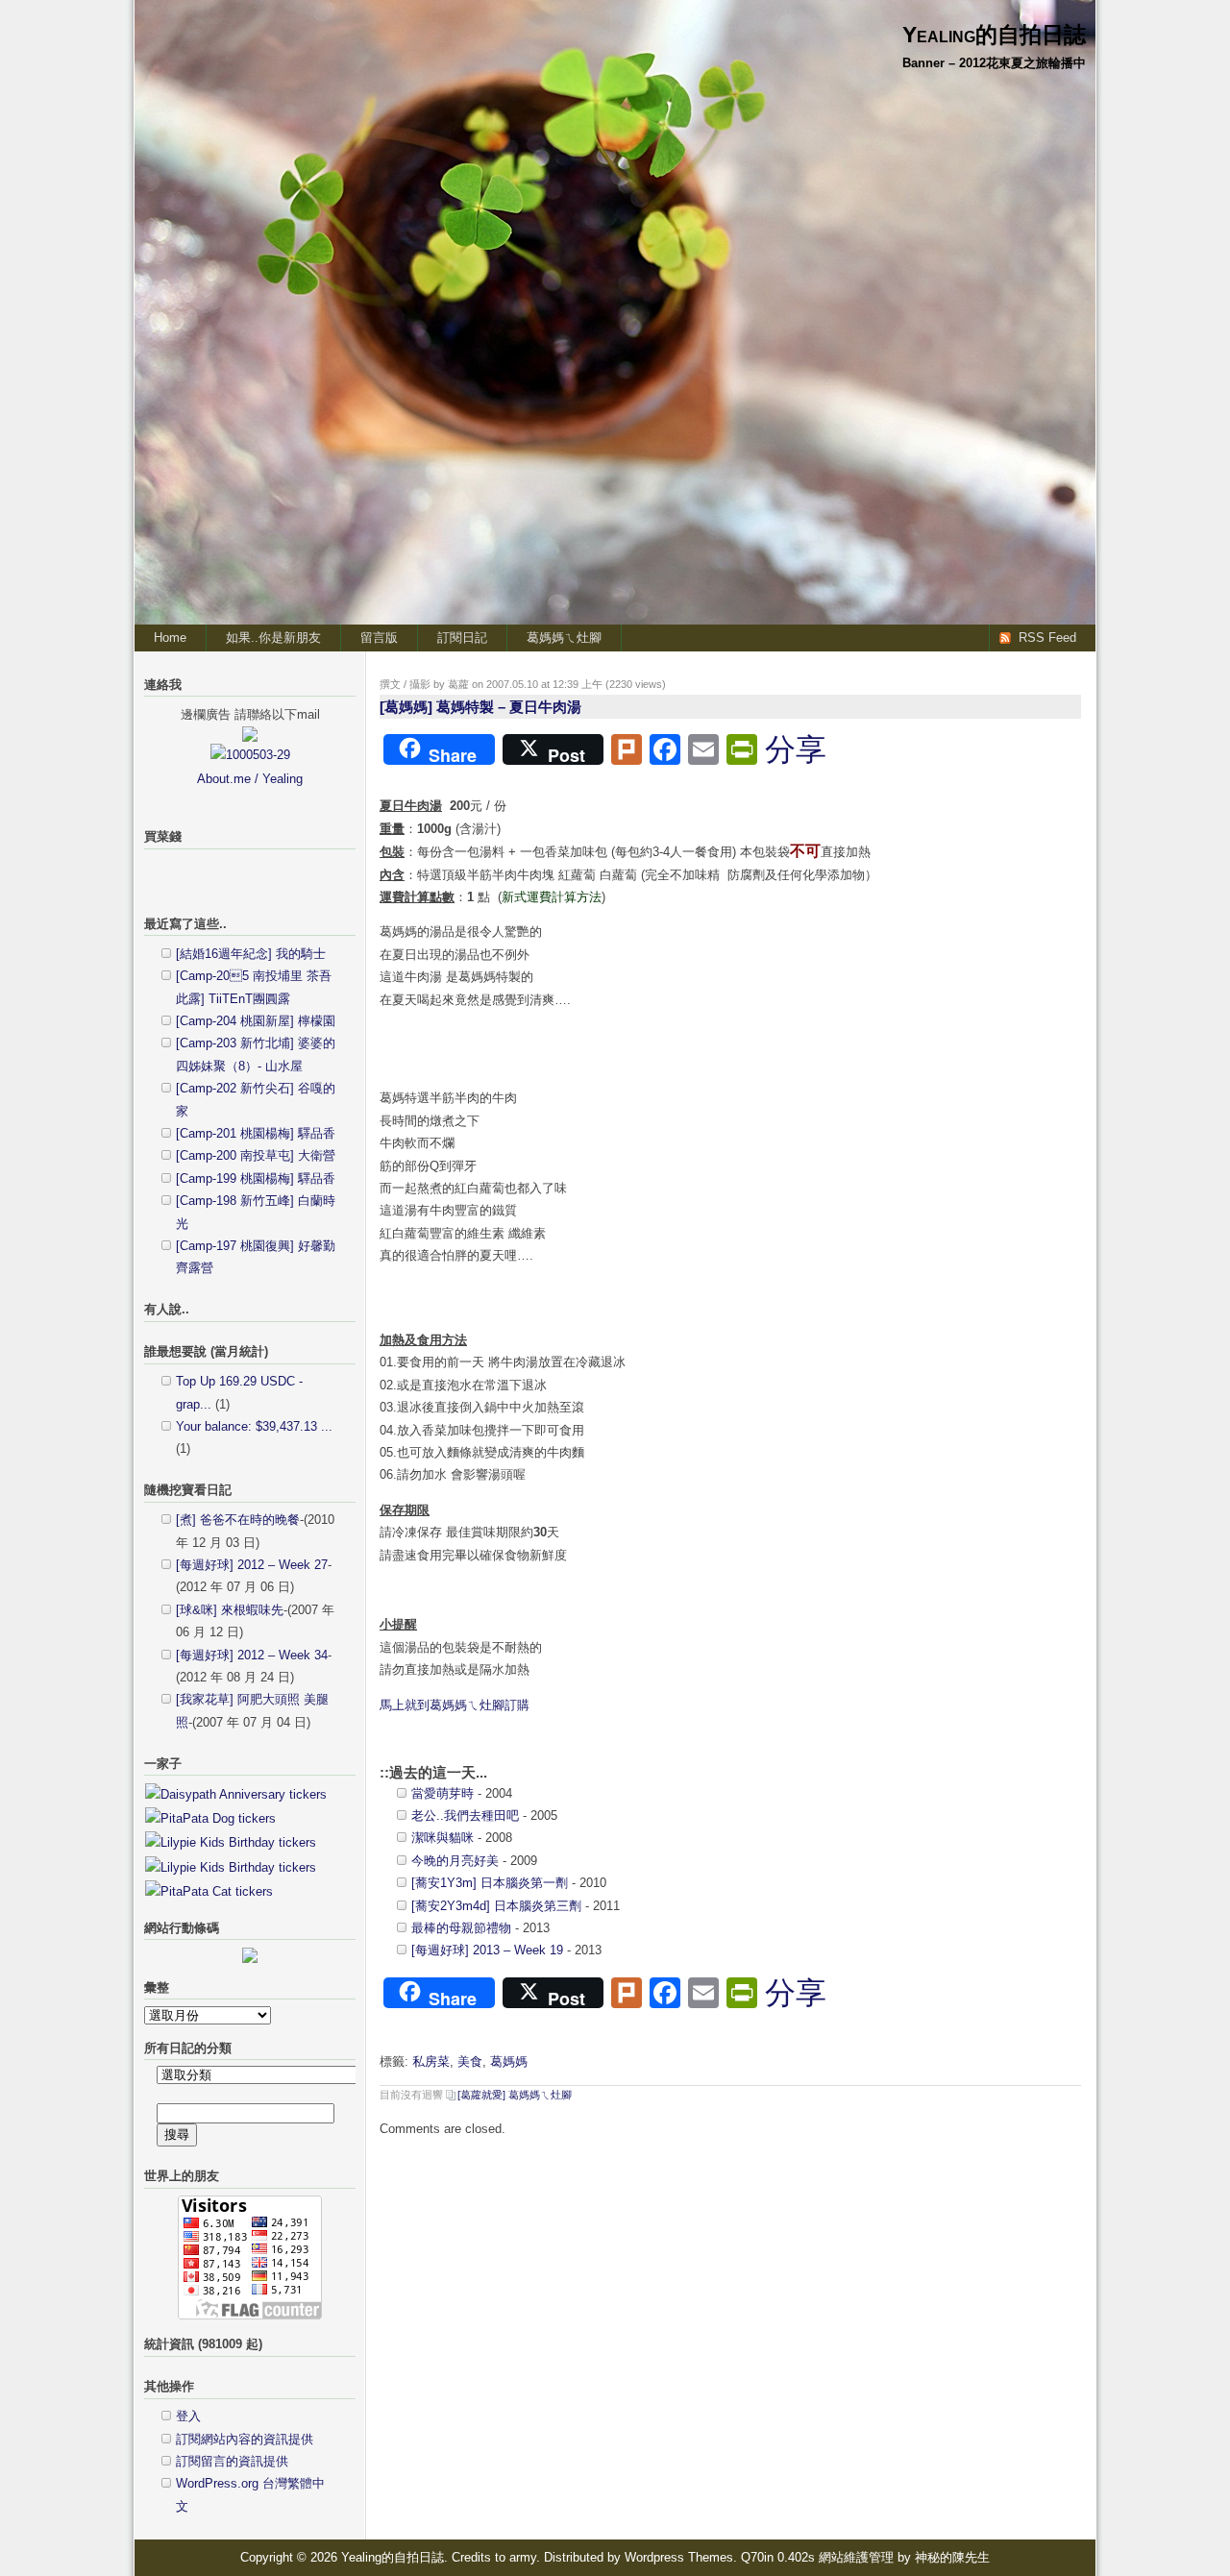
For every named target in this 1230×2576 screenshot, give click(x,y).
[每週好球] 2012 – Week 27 (252, 1565)
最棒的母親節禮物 (461, 1928)
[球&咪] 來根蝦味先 (230, 1610)
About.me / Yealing (250, 779)
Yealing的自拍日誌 (994, 35)
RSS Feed (1047, 638)
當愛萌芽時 (443, 1793)
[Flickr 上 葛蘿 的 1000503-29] (250, 755)
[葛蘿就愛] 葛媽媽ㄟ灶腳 (515, 2095)
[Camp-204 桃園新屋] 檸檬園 (256, 1021)
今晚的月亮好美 (455, 1861)
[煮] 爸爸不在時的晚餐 (238, 1520)
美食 (470, 2061)
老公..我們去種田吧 (465, 1815)
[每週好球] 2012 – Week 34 (252, 1655)
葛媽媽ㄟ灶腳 (564, 638)
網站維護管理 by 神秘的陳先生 (904, 2557)
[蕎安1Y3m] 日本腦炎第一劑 (490, 1883)
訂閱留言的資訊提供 (232, 2461)
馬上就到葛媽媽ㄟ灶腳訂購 (455, 1705)
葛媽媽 (509, 2061)
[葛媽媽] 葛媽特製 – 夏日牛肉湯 (480, 707)
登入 (188, 2416)
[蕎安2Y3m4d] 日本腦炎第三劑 (496, 1906)
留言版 (379, 638)
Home (170, 638)
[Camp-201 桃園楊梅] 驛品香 (256, 1133)
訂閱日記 (462, 638)
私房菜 (431, 2061)
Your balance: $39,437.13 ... (254, 1426)
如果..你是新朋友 (273, 638)
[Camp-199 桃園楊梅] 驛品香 (256, 1178)
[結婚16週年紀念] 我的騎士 (251, 954)
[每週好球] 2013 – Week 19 (487, 1950)
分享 (796, 749)
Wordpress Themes (679, 2557)
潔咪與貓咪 (443, 1838)
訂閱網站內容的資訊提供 (245, 2439)
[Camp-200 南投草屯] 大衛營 (256, 1155)
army (523, 2557)
